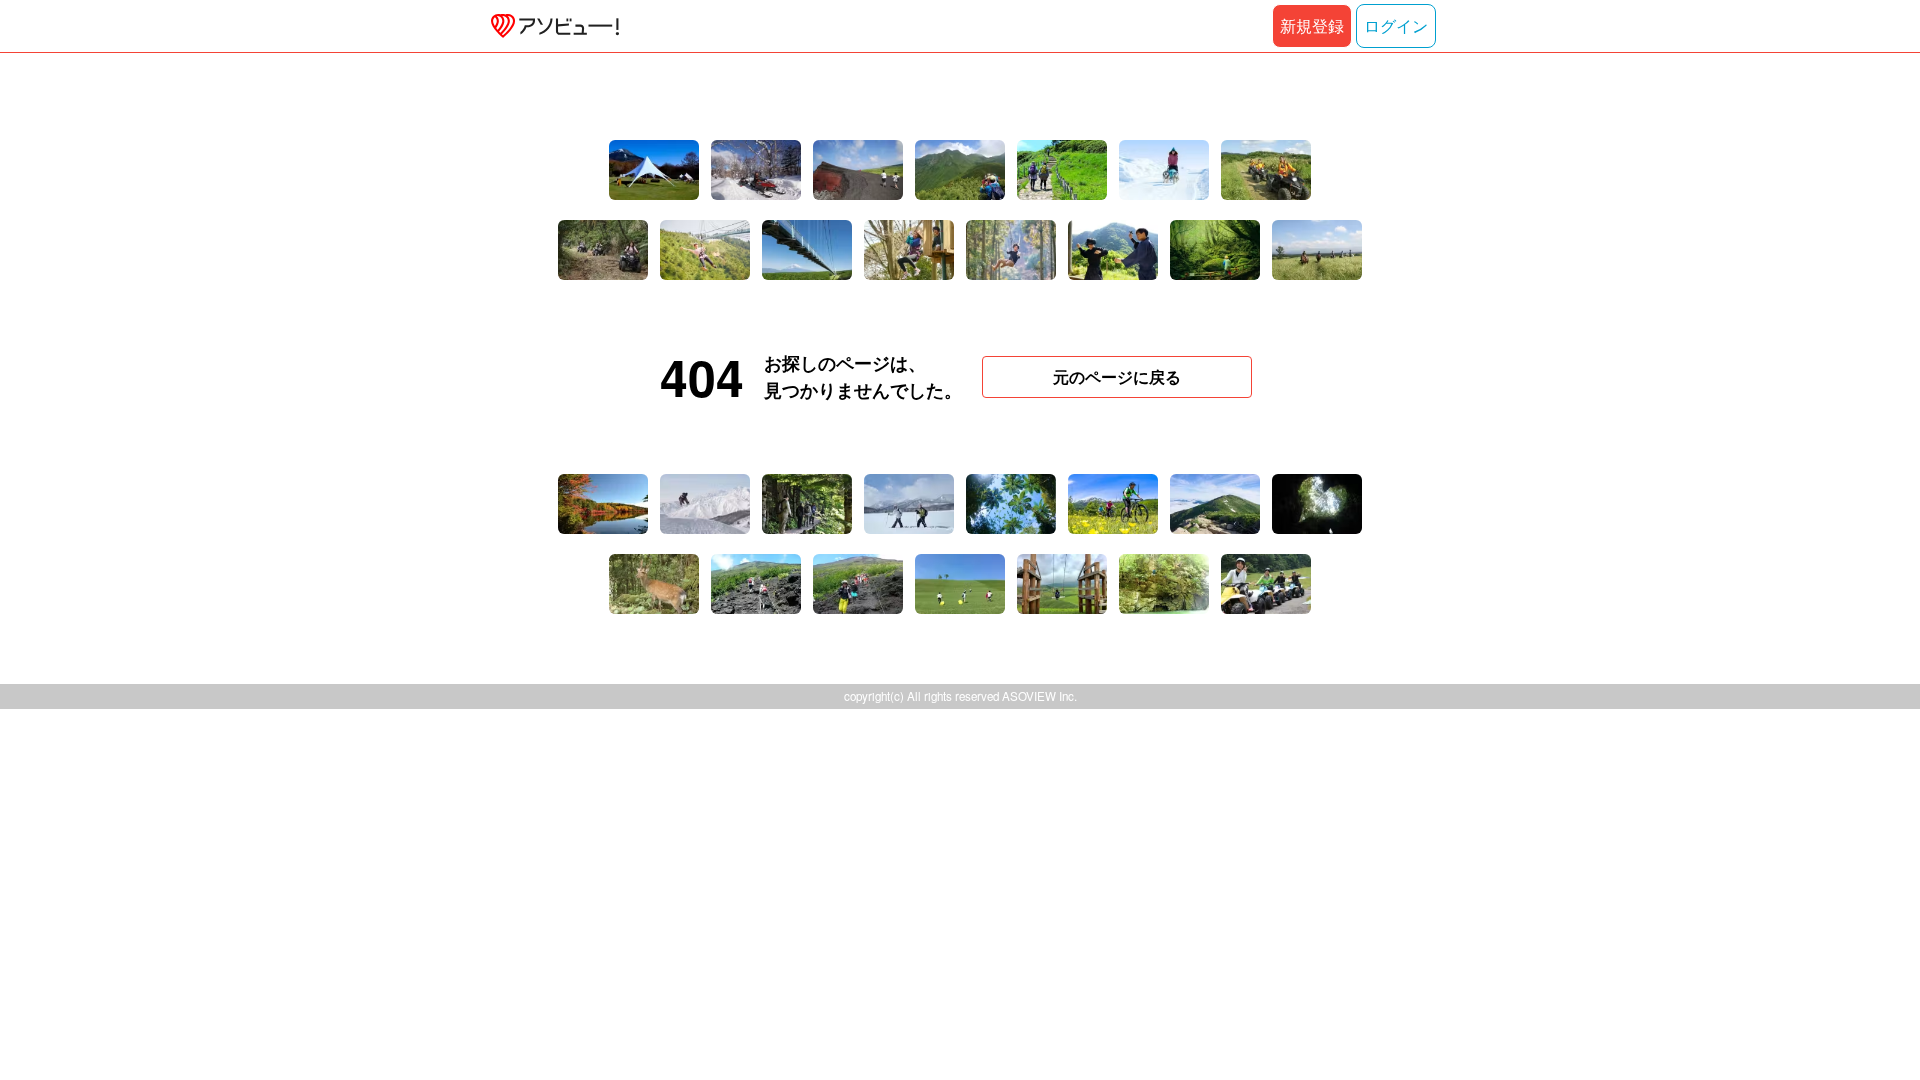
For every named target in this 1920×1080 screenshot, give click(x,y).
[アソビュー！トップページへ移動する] (551, 26)
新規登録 (1312, 25)
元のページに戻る (1117, 376)
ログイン (1396, 25)
